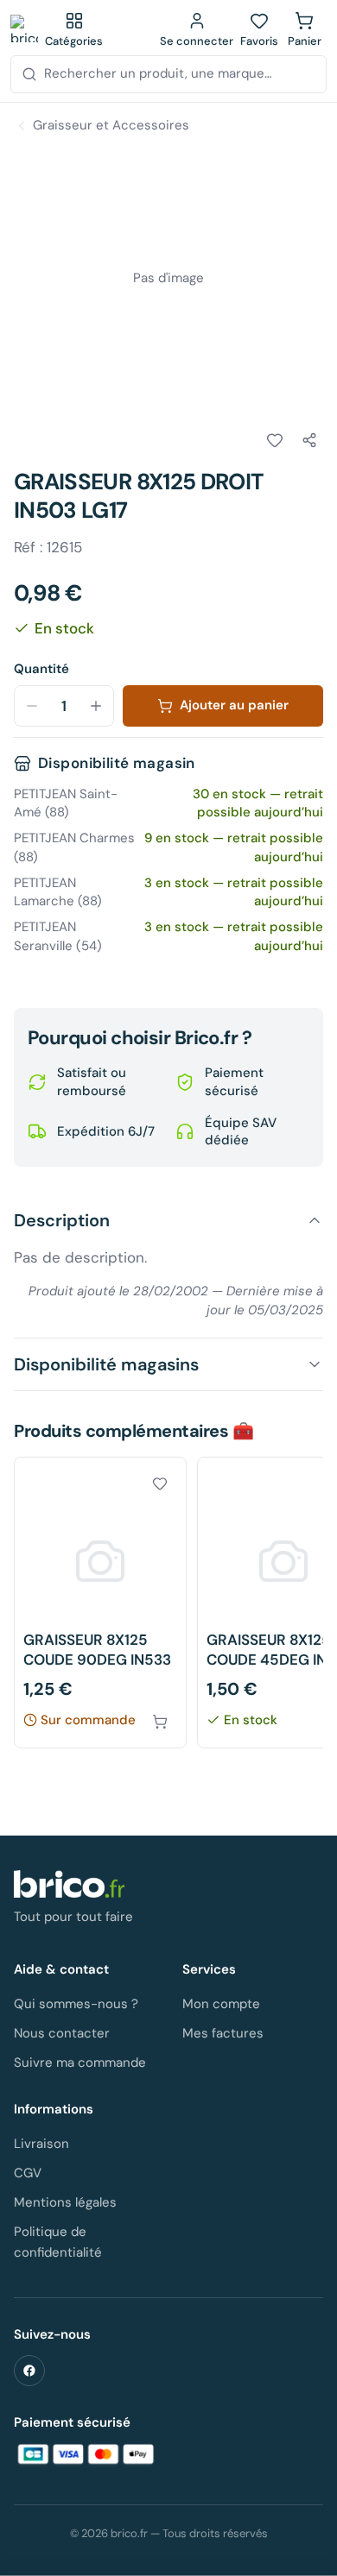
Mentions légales (65, 2202)
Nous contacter (62, 2033)
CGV (28, 2173)
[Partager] (309, 440)
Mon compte (221, 2004)
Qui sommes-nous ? (76, 2004)
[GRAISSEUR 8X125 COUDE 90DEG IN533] (100, 1603)
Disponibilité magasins (106, 1364)
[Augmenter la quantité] (96, 706)
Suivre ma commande (80, 2063)
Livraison (41, 2144)
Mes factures (223, 2033)
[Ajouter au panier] (160, 1722)
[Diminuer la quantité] (32, 706)
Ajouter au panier (234, 705)
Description (62, 1220)
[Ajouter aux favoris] (275, 440)
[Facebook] (29, 2371)
